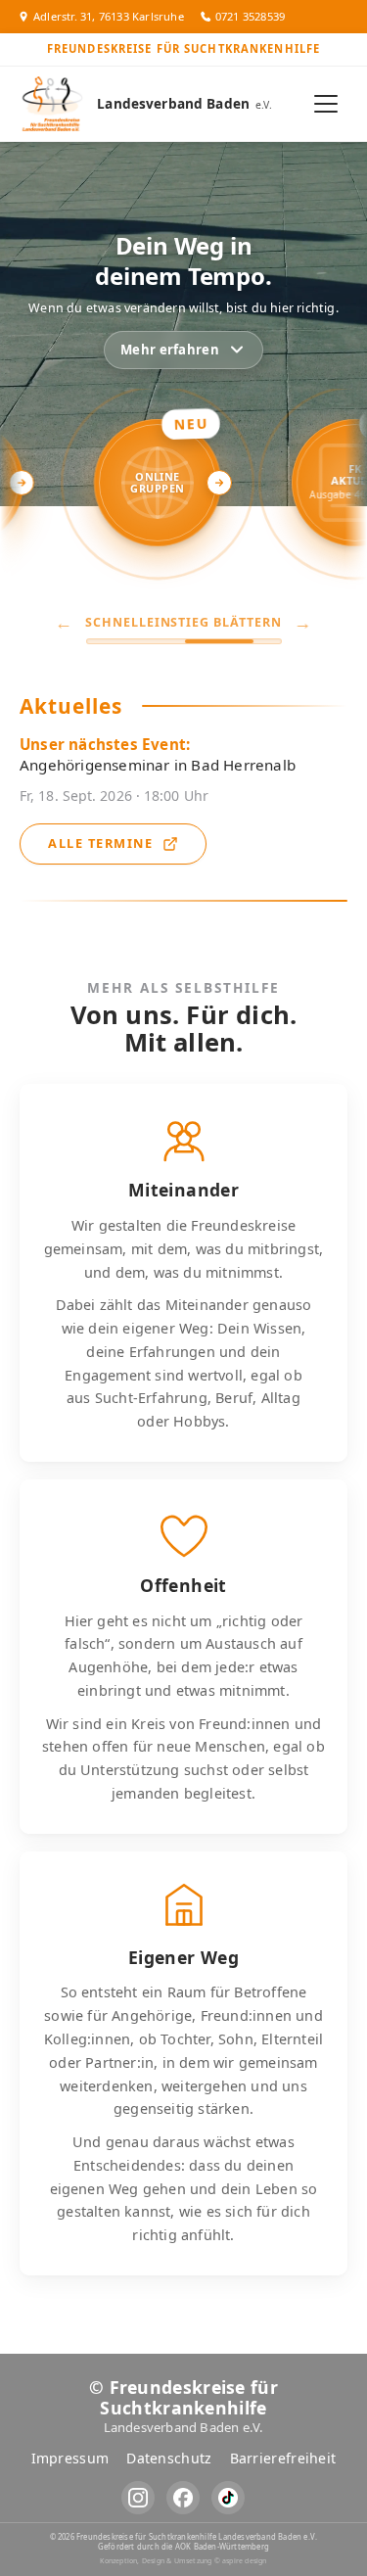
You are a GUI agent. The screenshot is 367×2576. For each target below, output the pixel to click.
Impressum (70, 2458)
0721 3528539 (250, 16)
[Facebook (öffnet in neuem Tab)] (183, 2498)
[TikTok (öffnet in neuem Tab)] (228, 2498)
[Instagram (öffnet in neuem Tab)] (138, 2498)
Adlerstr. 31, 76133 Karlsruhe (109, 16)
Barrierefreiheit (283, 2458)
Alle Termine (100, 843)
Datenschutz (169, 2458)
